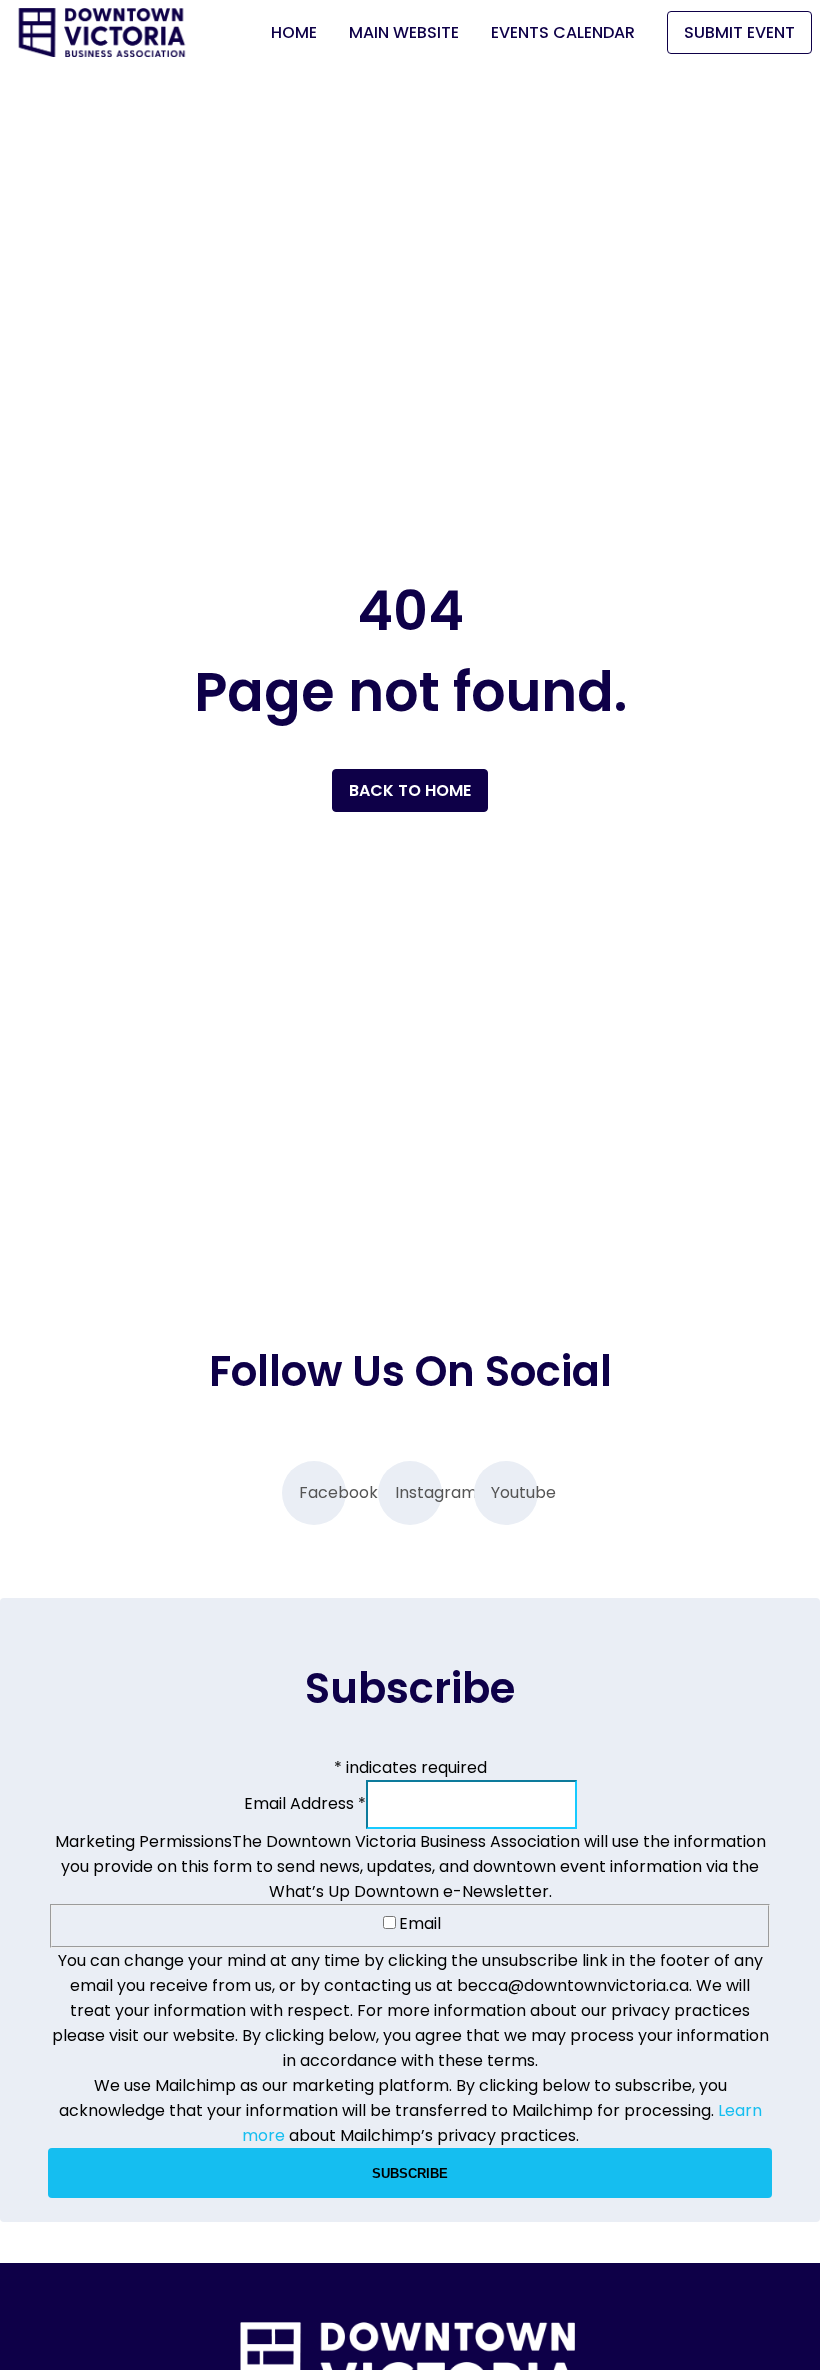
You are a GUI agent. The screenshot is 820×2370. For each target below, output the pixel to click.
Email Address (305, 1803)
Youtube (514, 1492)
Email (420, 1923)
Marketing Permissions (143, 1841)
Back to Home (410, 790)
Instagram (418, 1492)
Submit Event (739, 32)
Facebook (322, 1492)
